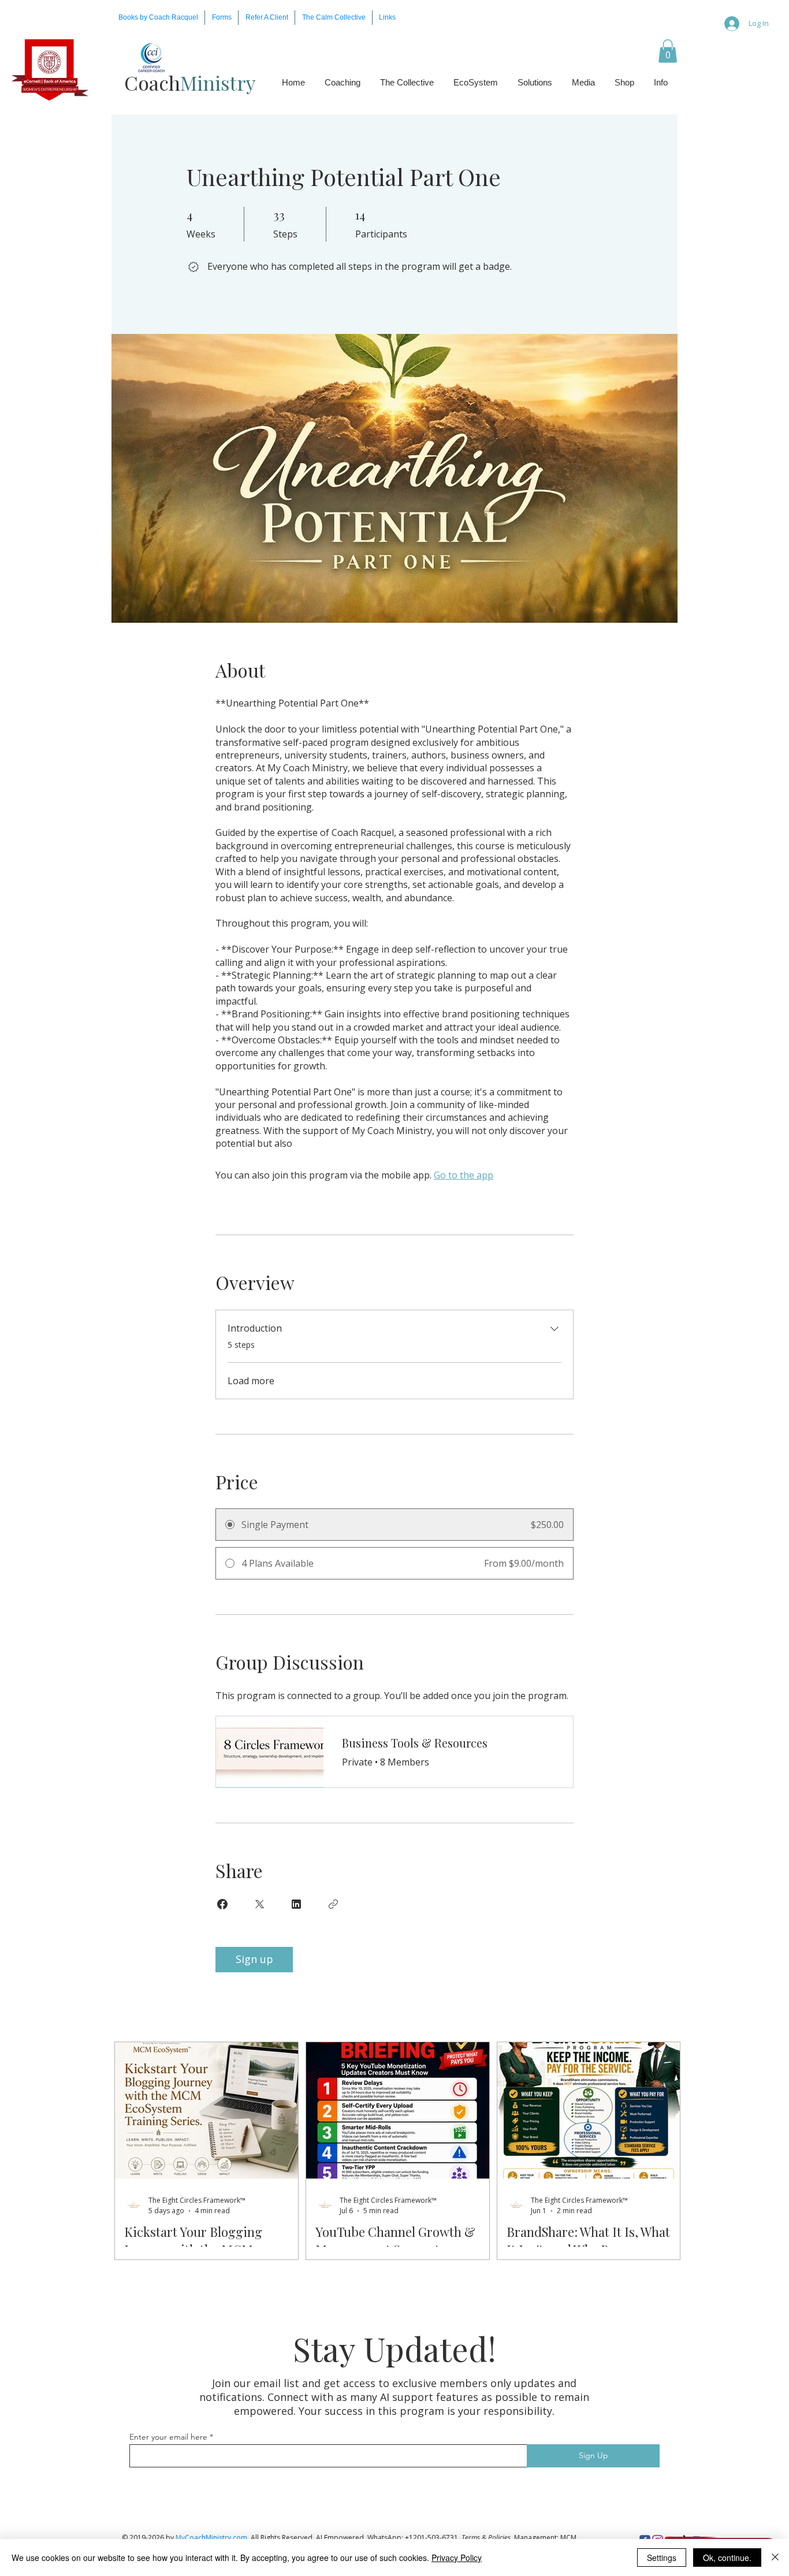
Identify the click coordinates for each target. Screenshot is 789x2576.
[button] (222, 18)
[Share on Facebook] (222, 1904)
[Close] (775, 2558)
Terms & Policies (486, 2538)
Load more (251, 1381)
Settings (662, 2558)
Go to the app (464, 1175)
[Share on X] (259, 1904)
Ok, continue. (727, 2558)
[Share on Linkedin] (296, 1904)
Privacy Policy (457, 2558)
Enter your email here (168, 2437)
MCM (568, 2538)
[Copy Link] (333, 1904)
